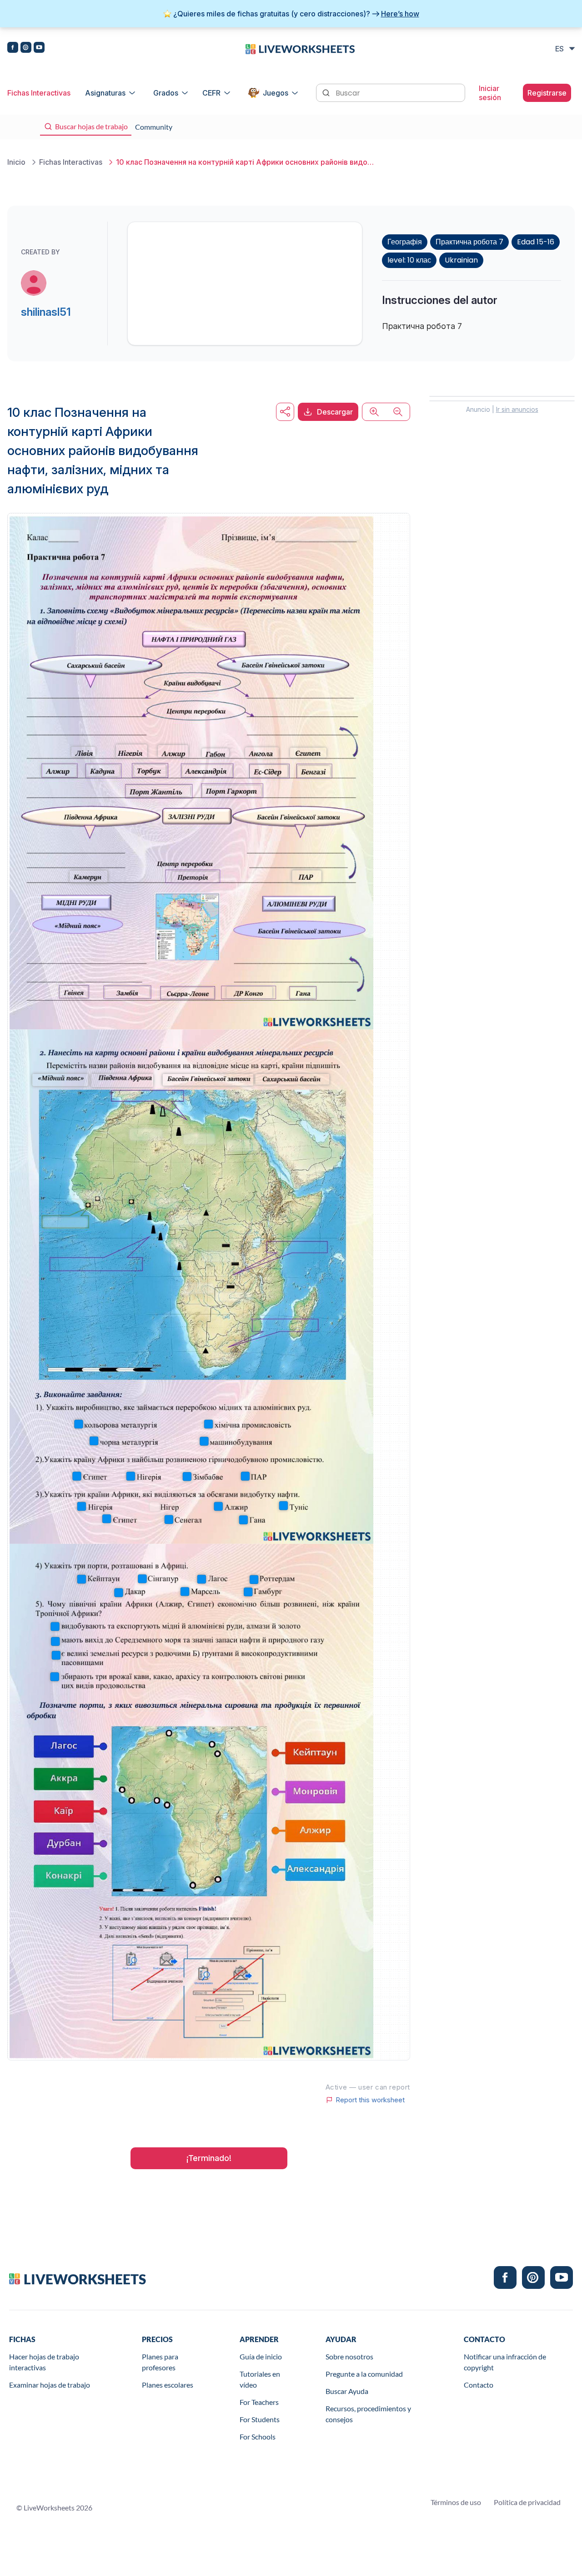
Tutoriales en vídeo (260, 2379)
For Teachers (259, 2402)
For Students (260, 2419)
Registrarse (547, 93)
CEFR (211, 93)
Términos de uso (456, 2502)
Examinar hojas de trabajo (50, 2385)
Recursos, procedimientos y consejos (368, 2414)
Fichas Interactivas (39, 93)
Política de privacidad (527, 2502)
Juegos (276, 93)
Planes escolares (168, 2385)
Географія (405, 242)
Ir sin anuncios (517, 409)
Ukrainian (461, 260)
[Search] (327, 92)
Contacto (479, 2385)
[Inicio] (300, 48)
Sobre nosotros (349, 2356)
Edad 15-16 (536, 242)
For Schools (258, 2437)
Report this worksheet (370, 2100)
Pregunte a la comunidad (364, 2374)
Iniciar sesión (490, 93)
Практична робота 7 (469, 242)
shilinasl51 (46, 312)
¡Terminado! (209, 2158)
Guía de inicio (261, 2356)
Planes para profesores (160, 2362)
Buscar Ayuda (347, 2391)
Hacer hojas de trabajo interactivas (44, 2362)
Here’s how (400, 14)
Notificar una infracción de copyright (505, 2362)
